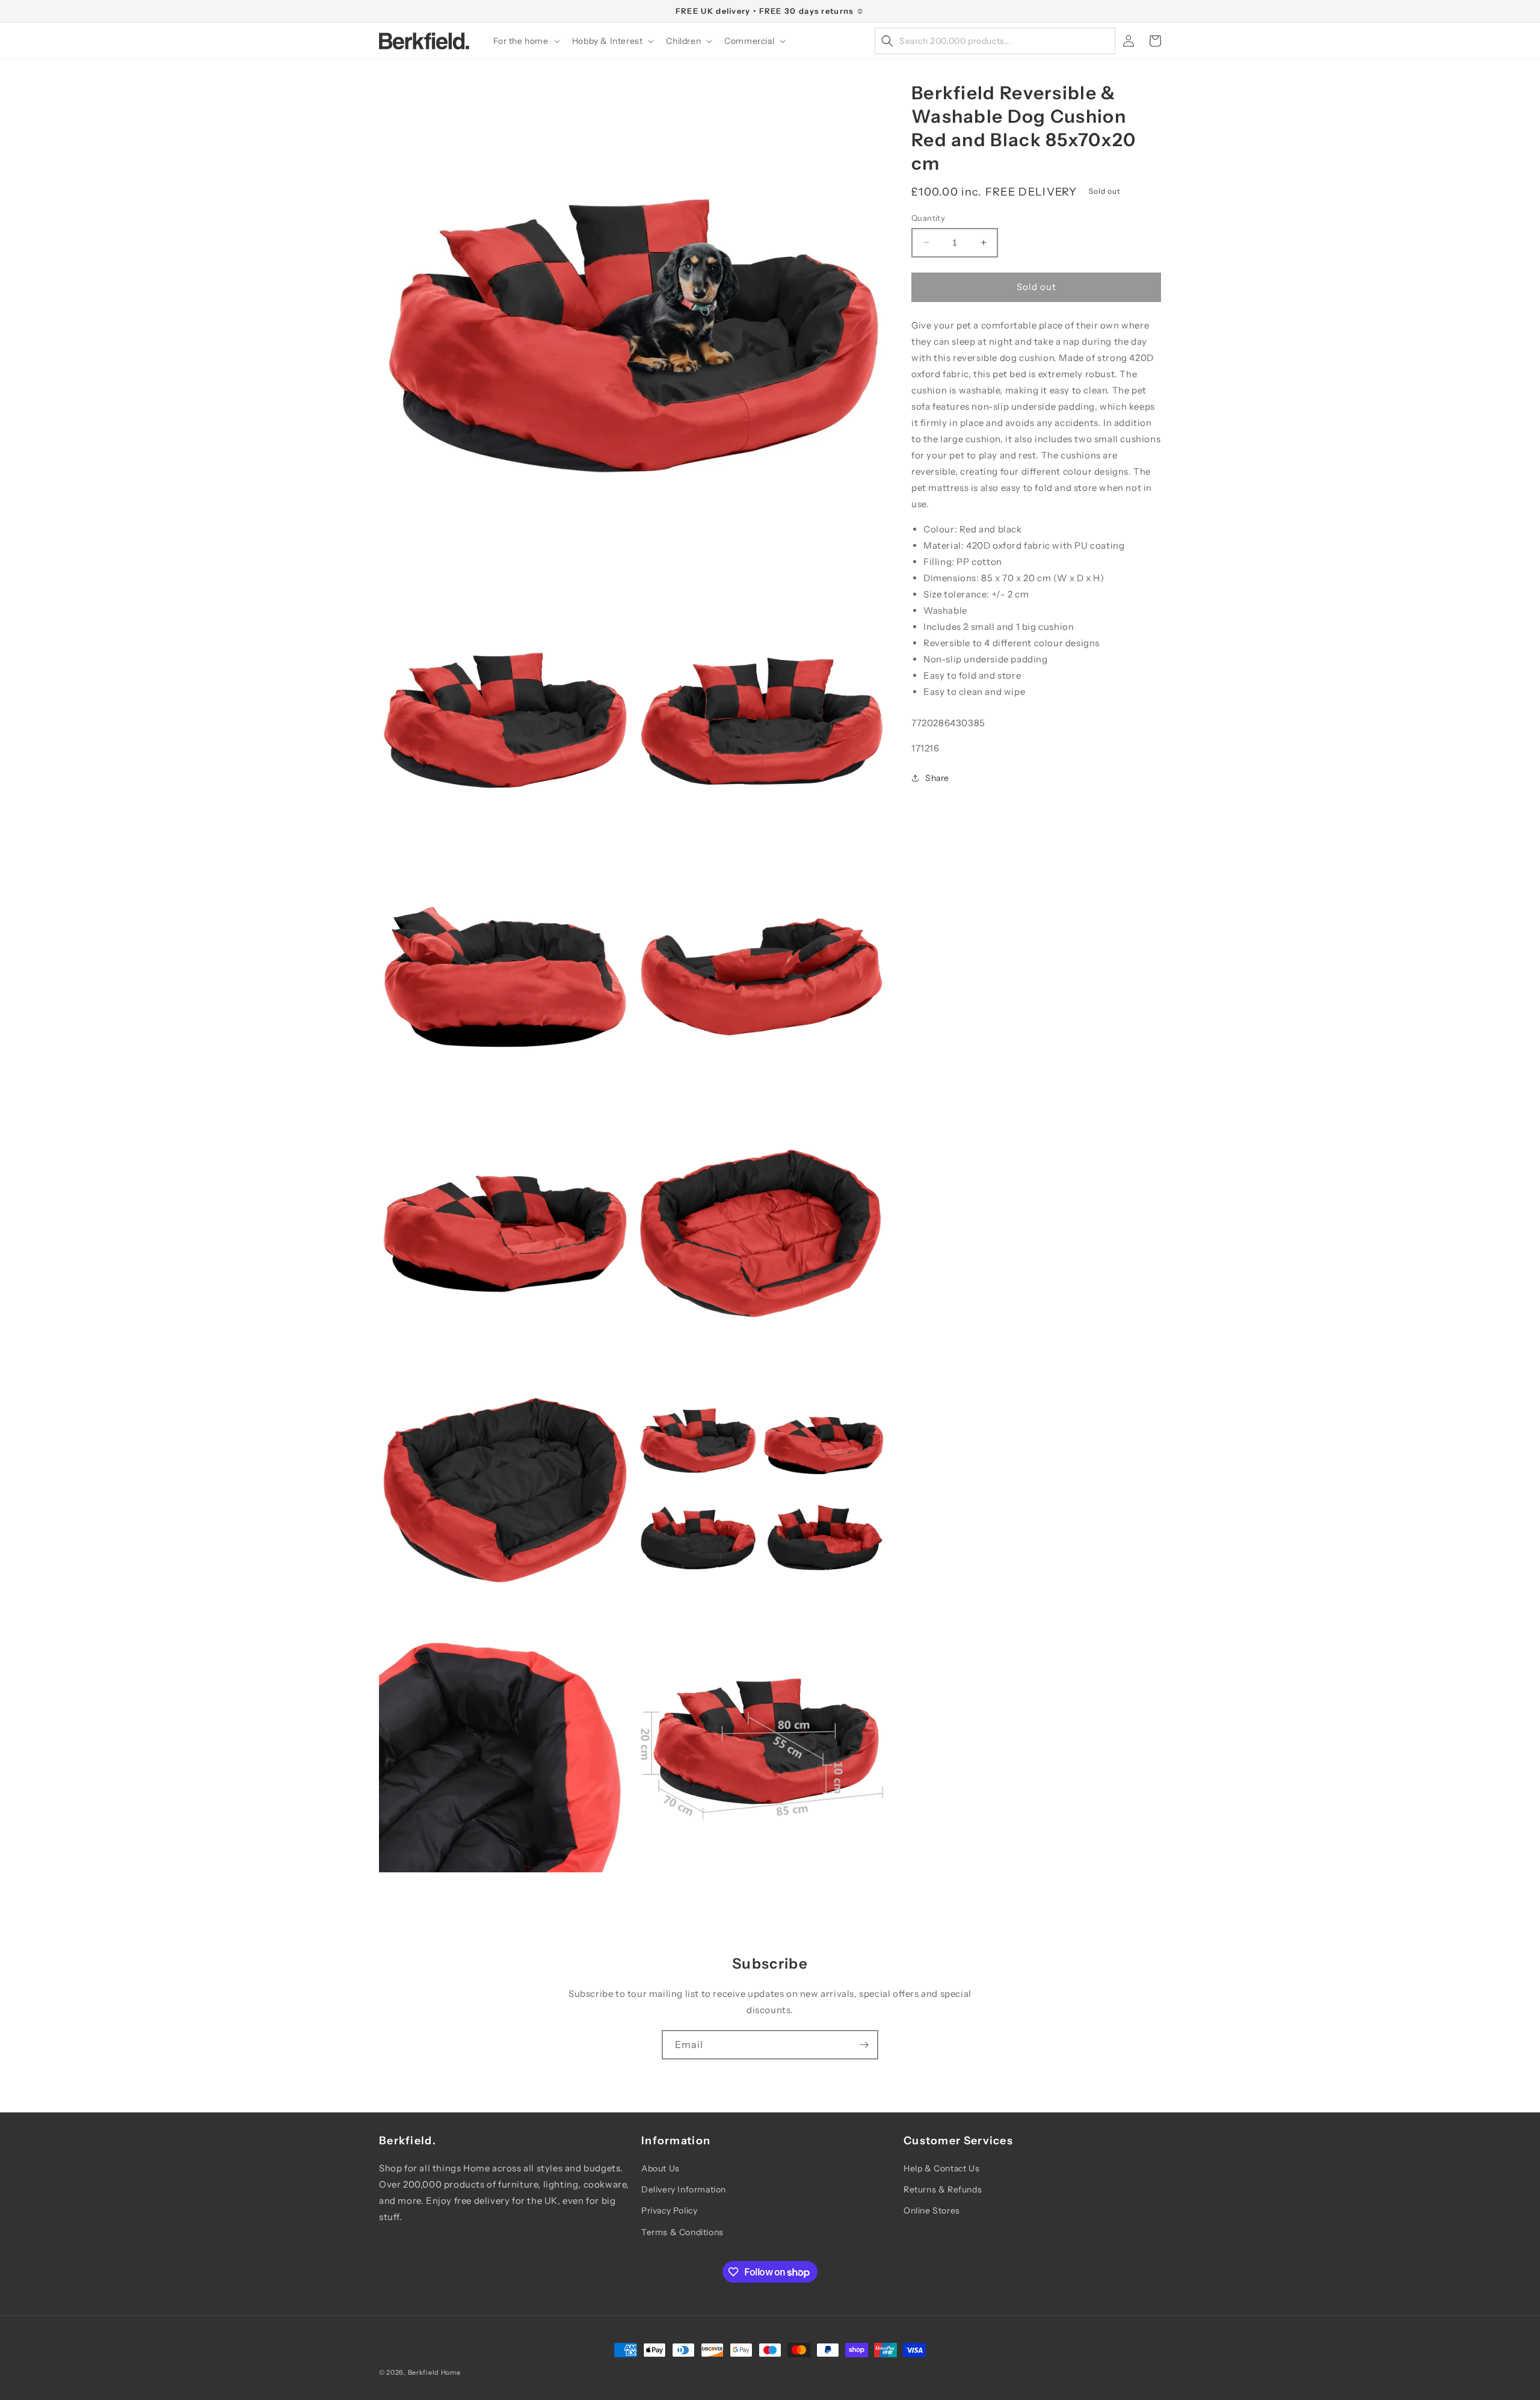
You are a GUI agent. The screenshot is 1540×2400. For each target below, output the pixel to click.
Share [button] (937, 778)
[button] (525, 41)
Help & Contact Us (941, 2168)
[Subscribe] (864, 2045)
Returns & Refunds (943, 2189)
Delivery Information (684, 2189)
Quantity (928, 218)
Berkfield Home (434, 2372)
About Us (661, 2168)
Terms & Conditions (682, 2232)
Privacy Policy (669, 2210)
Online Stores (932, 2210)
